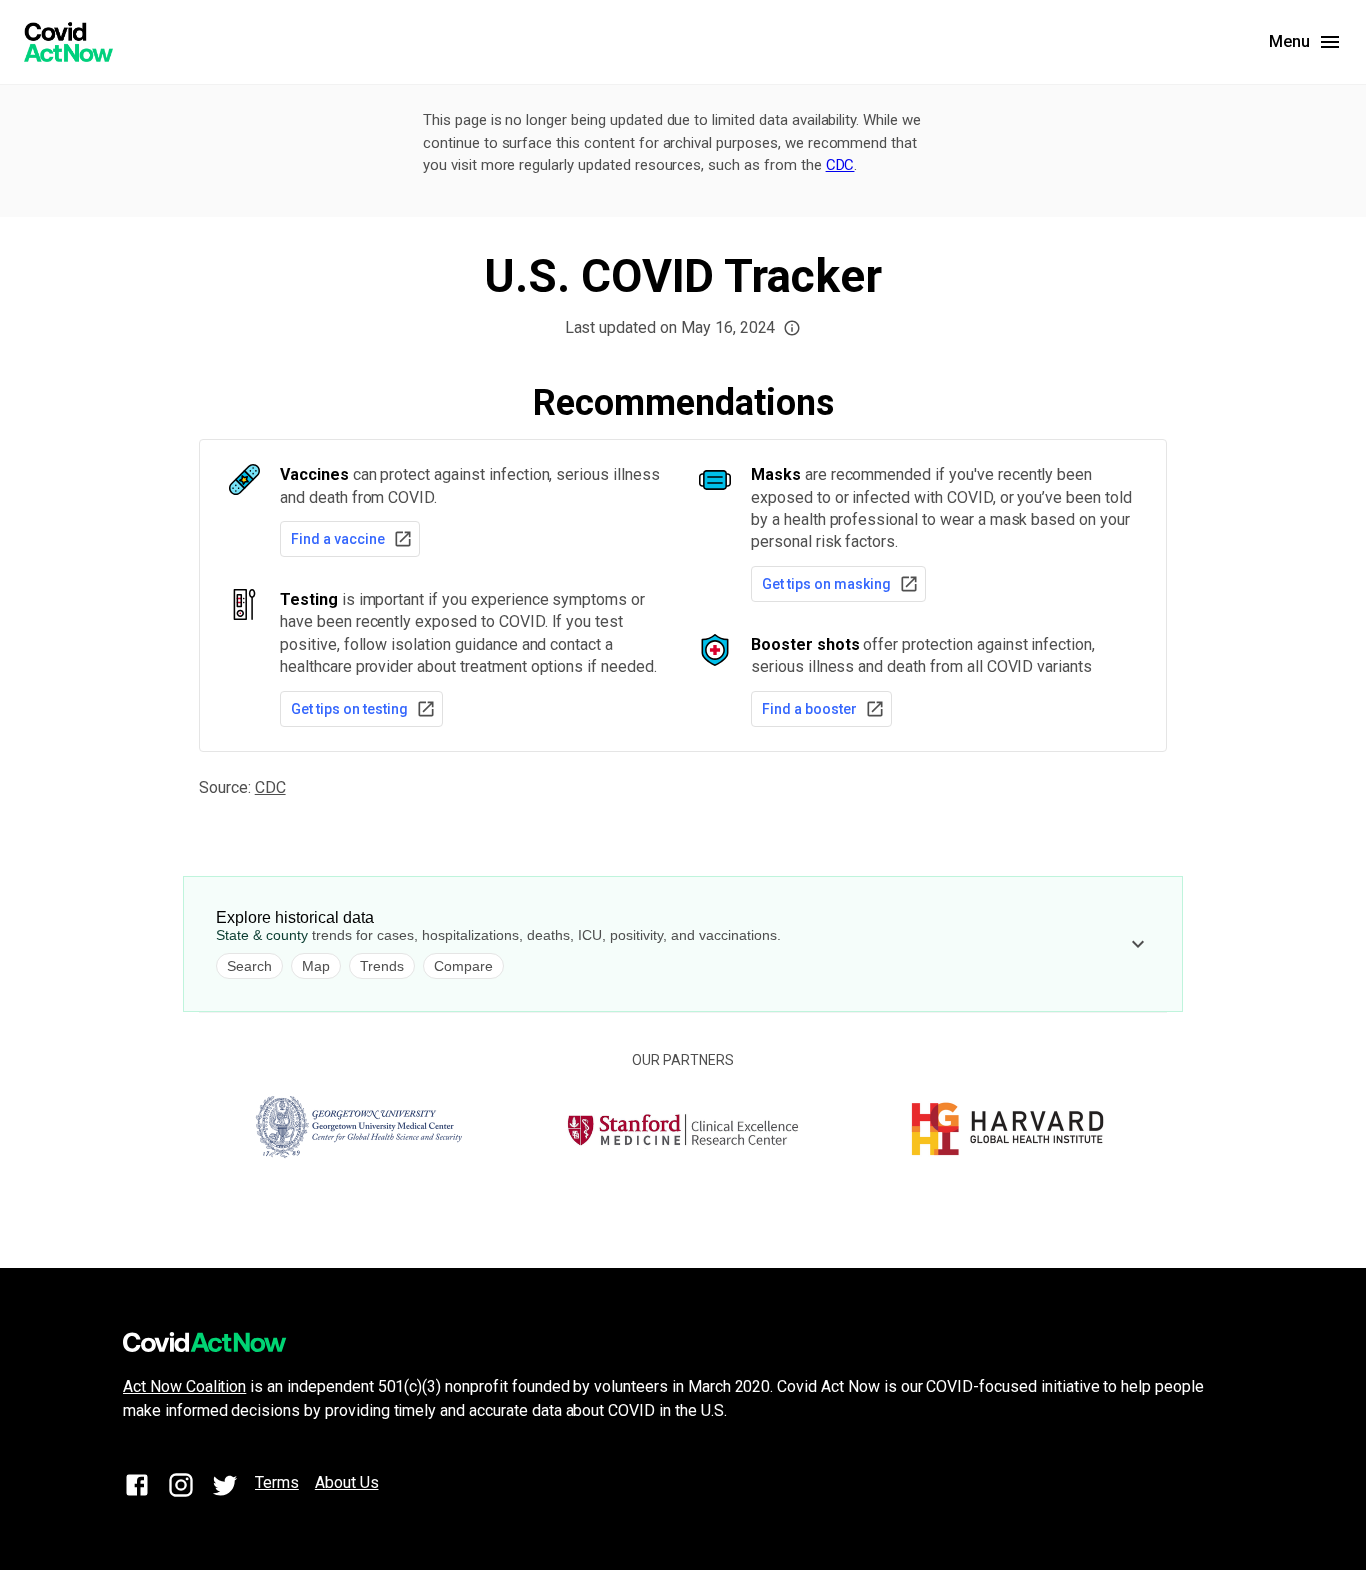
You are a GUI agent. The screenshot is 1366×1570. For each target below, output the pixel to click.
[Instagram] (181, 1488)
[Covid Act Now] (68, 42)
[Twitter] (225, 1488)
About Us (347, 1482)
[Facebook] (137, 1488)
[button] (792, 328)
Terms (277, 1482)
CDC (840, 165)
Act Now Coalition (184, 1386)
